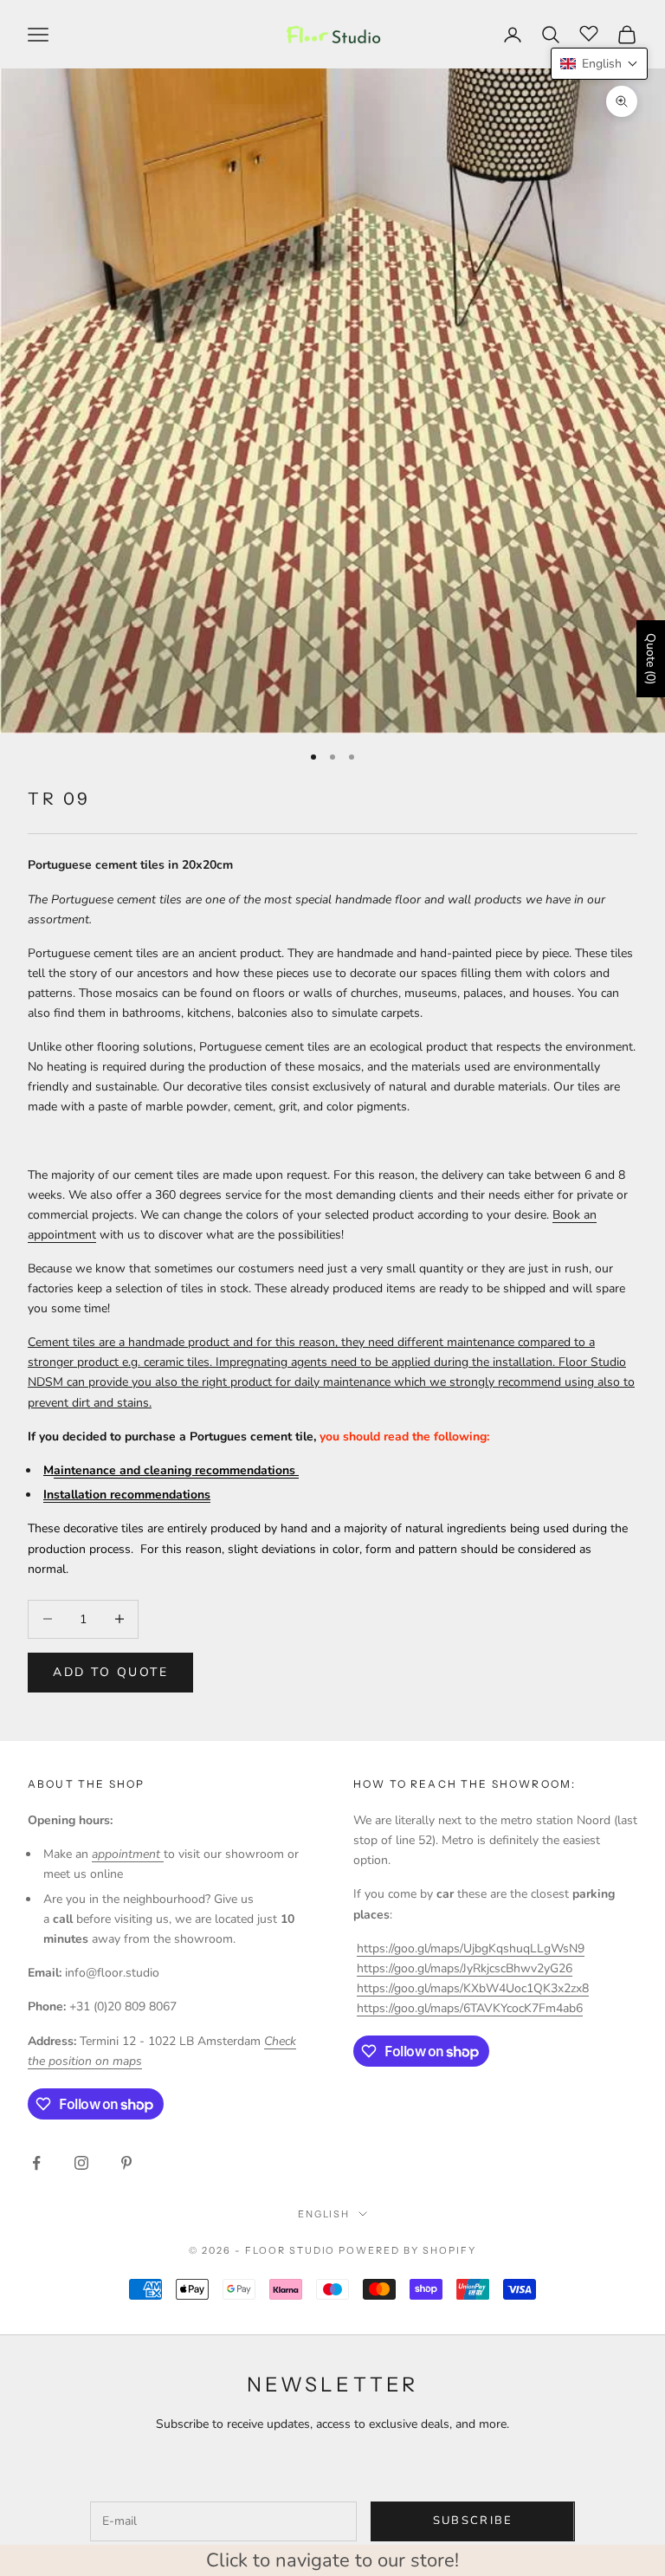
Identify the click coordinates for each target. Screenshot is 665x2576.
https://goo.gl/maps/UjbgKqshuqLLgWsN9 (471, 1948)
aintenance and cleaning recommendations (176, 1470)
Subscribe (473, 2521)
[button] (599, 64)
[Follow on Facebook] (36, 2163)
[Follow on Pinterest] (126, 2163)
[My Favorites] (589, 32)
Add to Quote (110, 1672)
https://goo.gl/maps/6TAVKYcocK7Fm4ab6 (470, 2008)
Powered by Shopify (407, 2250)
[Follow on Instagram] (81, 2163)
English (324, 2214)
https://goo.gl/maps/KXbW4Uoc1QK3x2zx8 (473, 1988)
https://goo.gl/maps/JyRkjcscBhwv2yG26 (465, 1968)
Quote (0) (651, 659)
